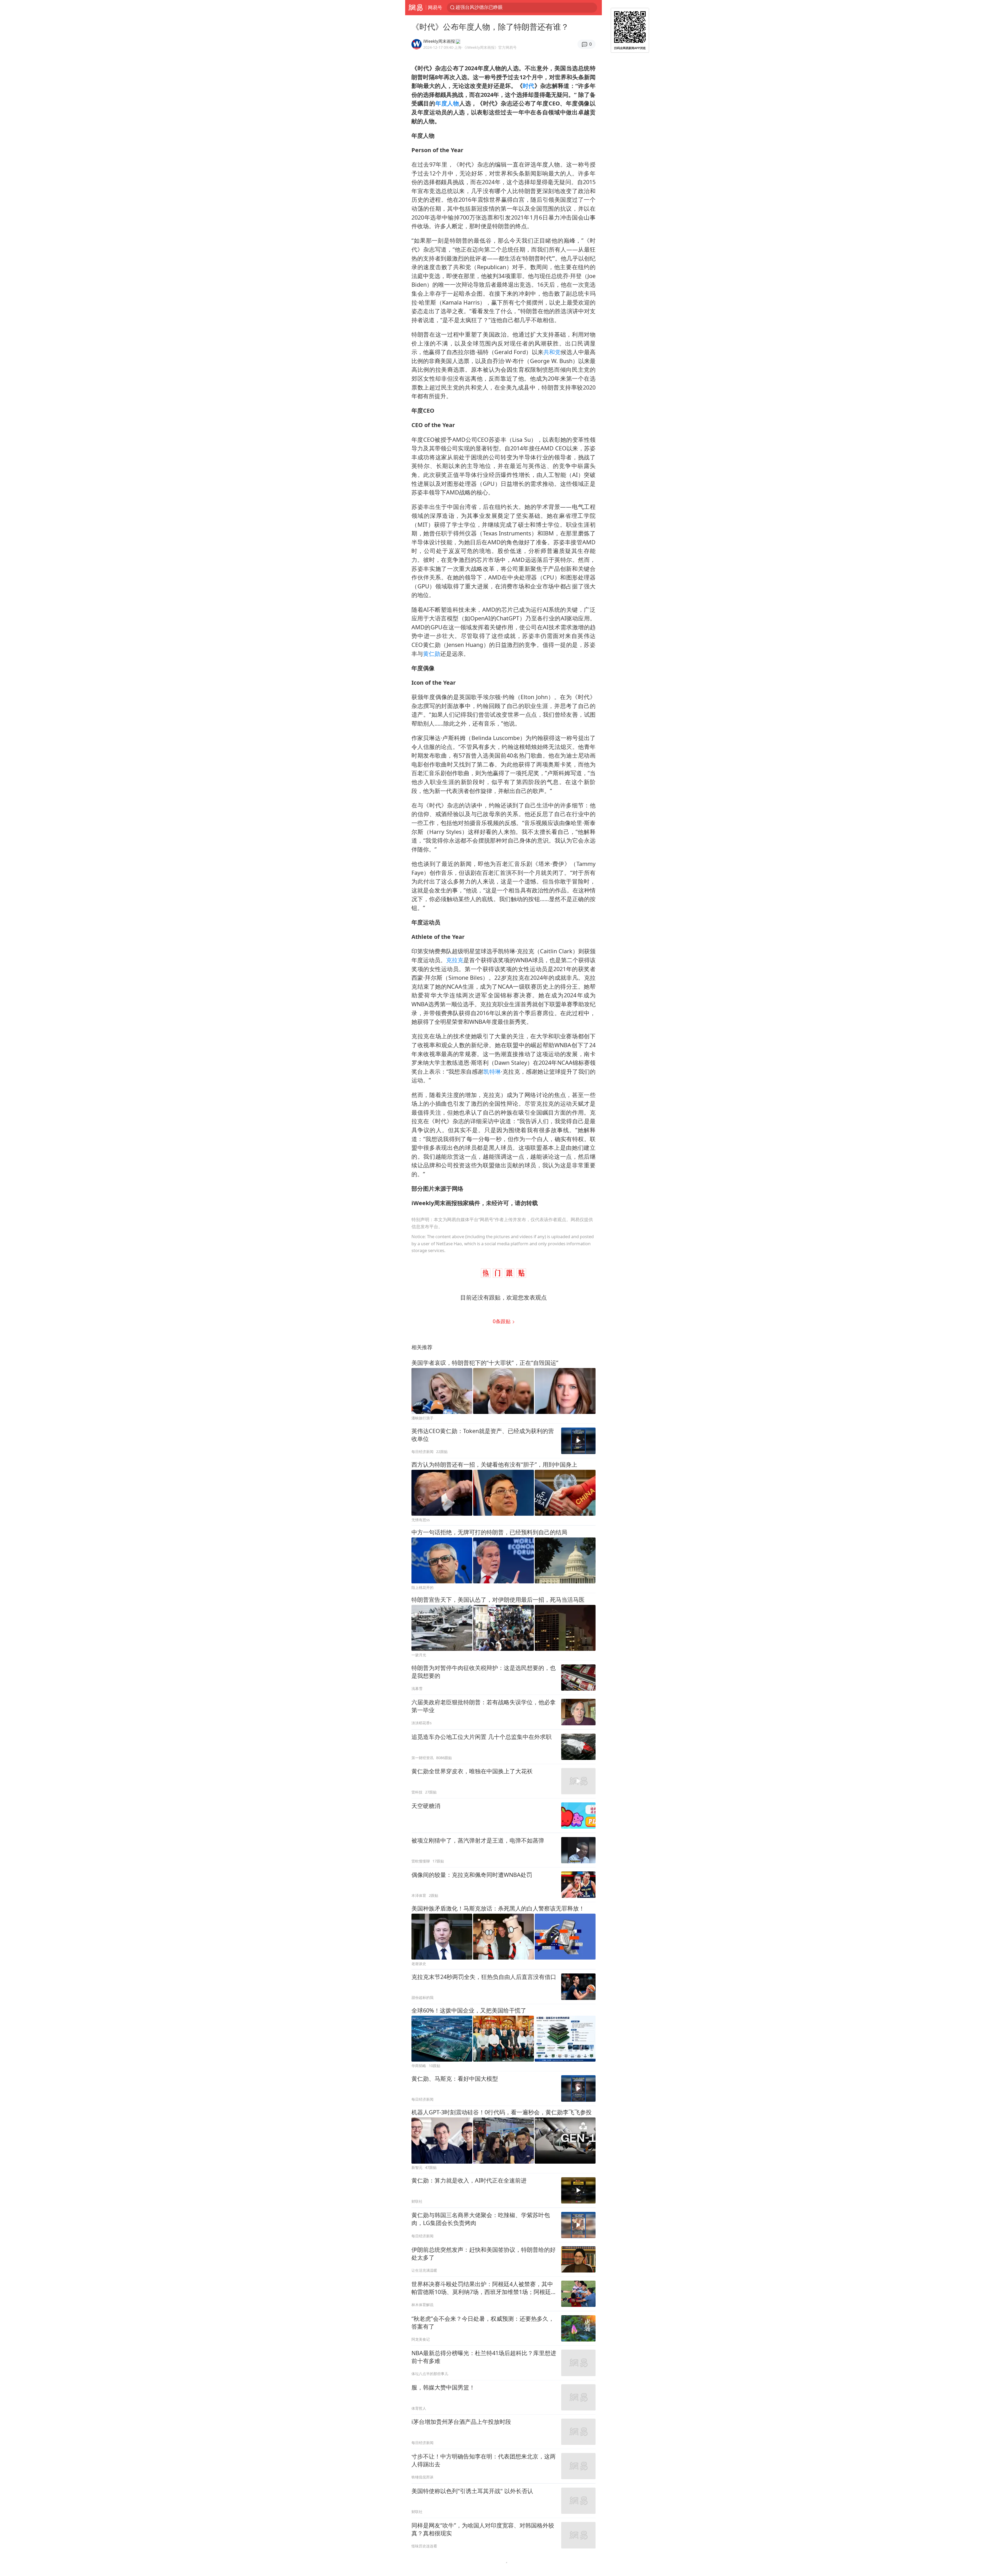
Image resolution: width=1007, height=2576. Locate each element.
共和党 (552, 352)
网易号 (435, 7)
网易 (416, 8)
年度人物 (447, 103)
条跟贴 (502, 1321)
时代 (529, 86)
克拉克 (455, 960)
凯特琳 (492, 1071)
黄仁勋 (432, 654)
